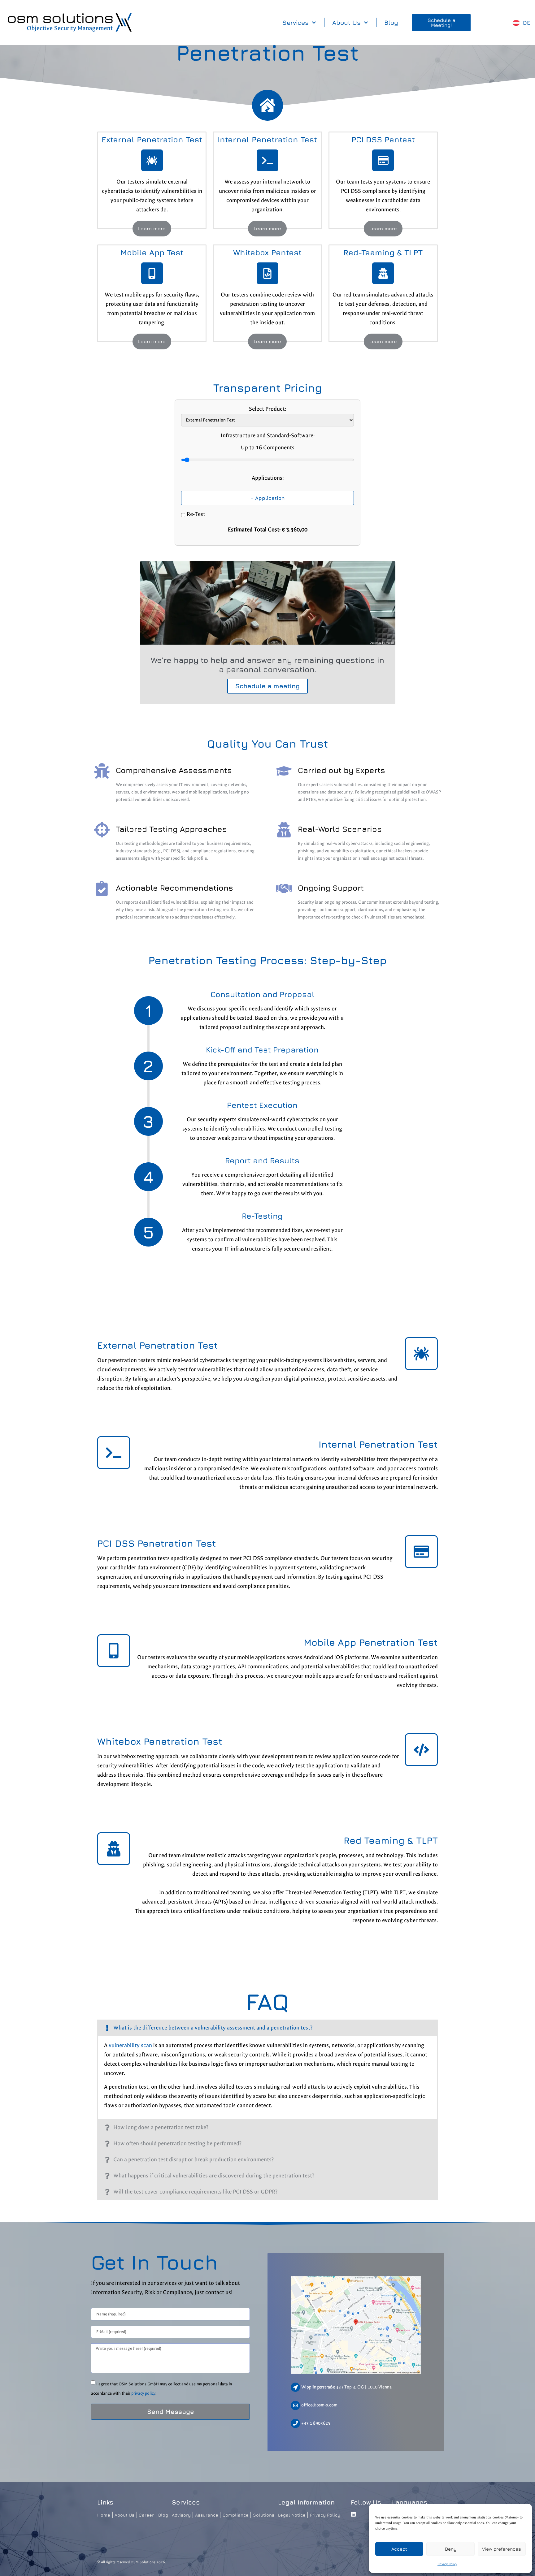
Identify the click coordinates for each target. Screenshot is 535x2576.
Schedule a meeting (267, 686)
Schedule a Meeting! (441, 23)
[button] (267, 2028)
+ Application (268, 498)
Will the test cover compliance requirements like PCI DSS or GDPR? (195, 2192)
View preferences (502, 2549)
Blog (391, 22)
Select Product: (267, 409)
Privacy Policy (447, 2564)
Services (296, 22)
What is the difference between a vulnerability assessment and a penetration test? (213, 2028)
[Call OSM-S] (295, 2423)
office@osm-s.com (319, 2405)
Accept (399, 2549)
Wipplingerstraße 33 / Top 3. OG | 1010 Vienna (346, 2387)
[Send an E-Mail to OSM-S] (295, 2405)
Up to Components (268, 448)
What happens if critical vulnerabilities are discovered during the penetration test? (214, 2176)
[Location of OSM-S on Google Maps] (356, 2325)
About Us (346, 22)
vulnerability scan (130, 2045)
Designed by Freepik (382, 643)
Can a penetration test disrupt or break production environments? (194, 2160)
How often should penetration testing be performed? (177, 2144)
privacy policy (143, 2393)
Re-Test (196, 514)
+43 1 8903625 (316, 2423)
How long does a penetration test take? (161, 2127)
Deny (451, 2549)
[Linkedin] (354, 2514)
